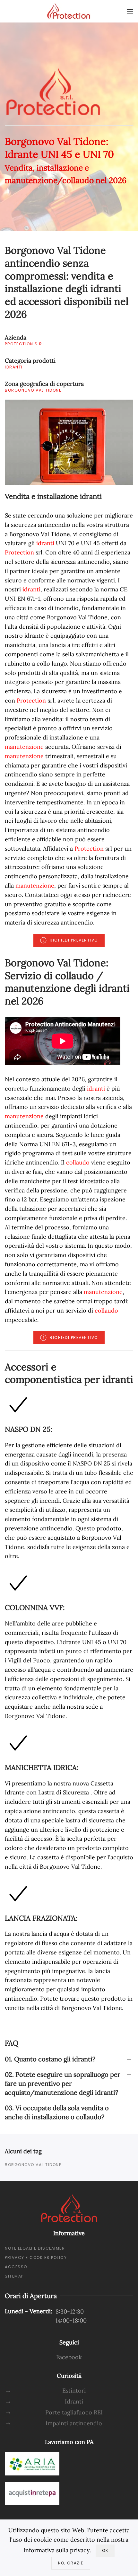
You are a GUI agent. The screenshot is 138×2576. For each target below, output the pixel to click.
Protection (19, 552)
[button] (130, 11)
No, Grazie (71, 2563)
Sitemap (14, 2276)
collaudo (78, 1162)
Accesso (16, 2267)
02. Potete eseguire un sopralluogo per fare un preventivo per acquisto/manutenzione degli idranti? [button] (63, 2083)
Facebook (69, 2357)
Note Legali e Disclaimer (35, 2248)
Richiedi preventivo (74, 940)
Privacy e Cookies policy (36, 2257)
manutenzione (24, 747)
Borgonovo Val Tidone (33, 2165)
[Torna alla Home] (69, 11)
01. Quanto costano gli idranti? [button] (50, 2059)
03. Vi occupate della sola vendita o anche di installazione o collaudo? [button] (57, 2112)
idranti (45, 543)
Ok (105, 2550)
